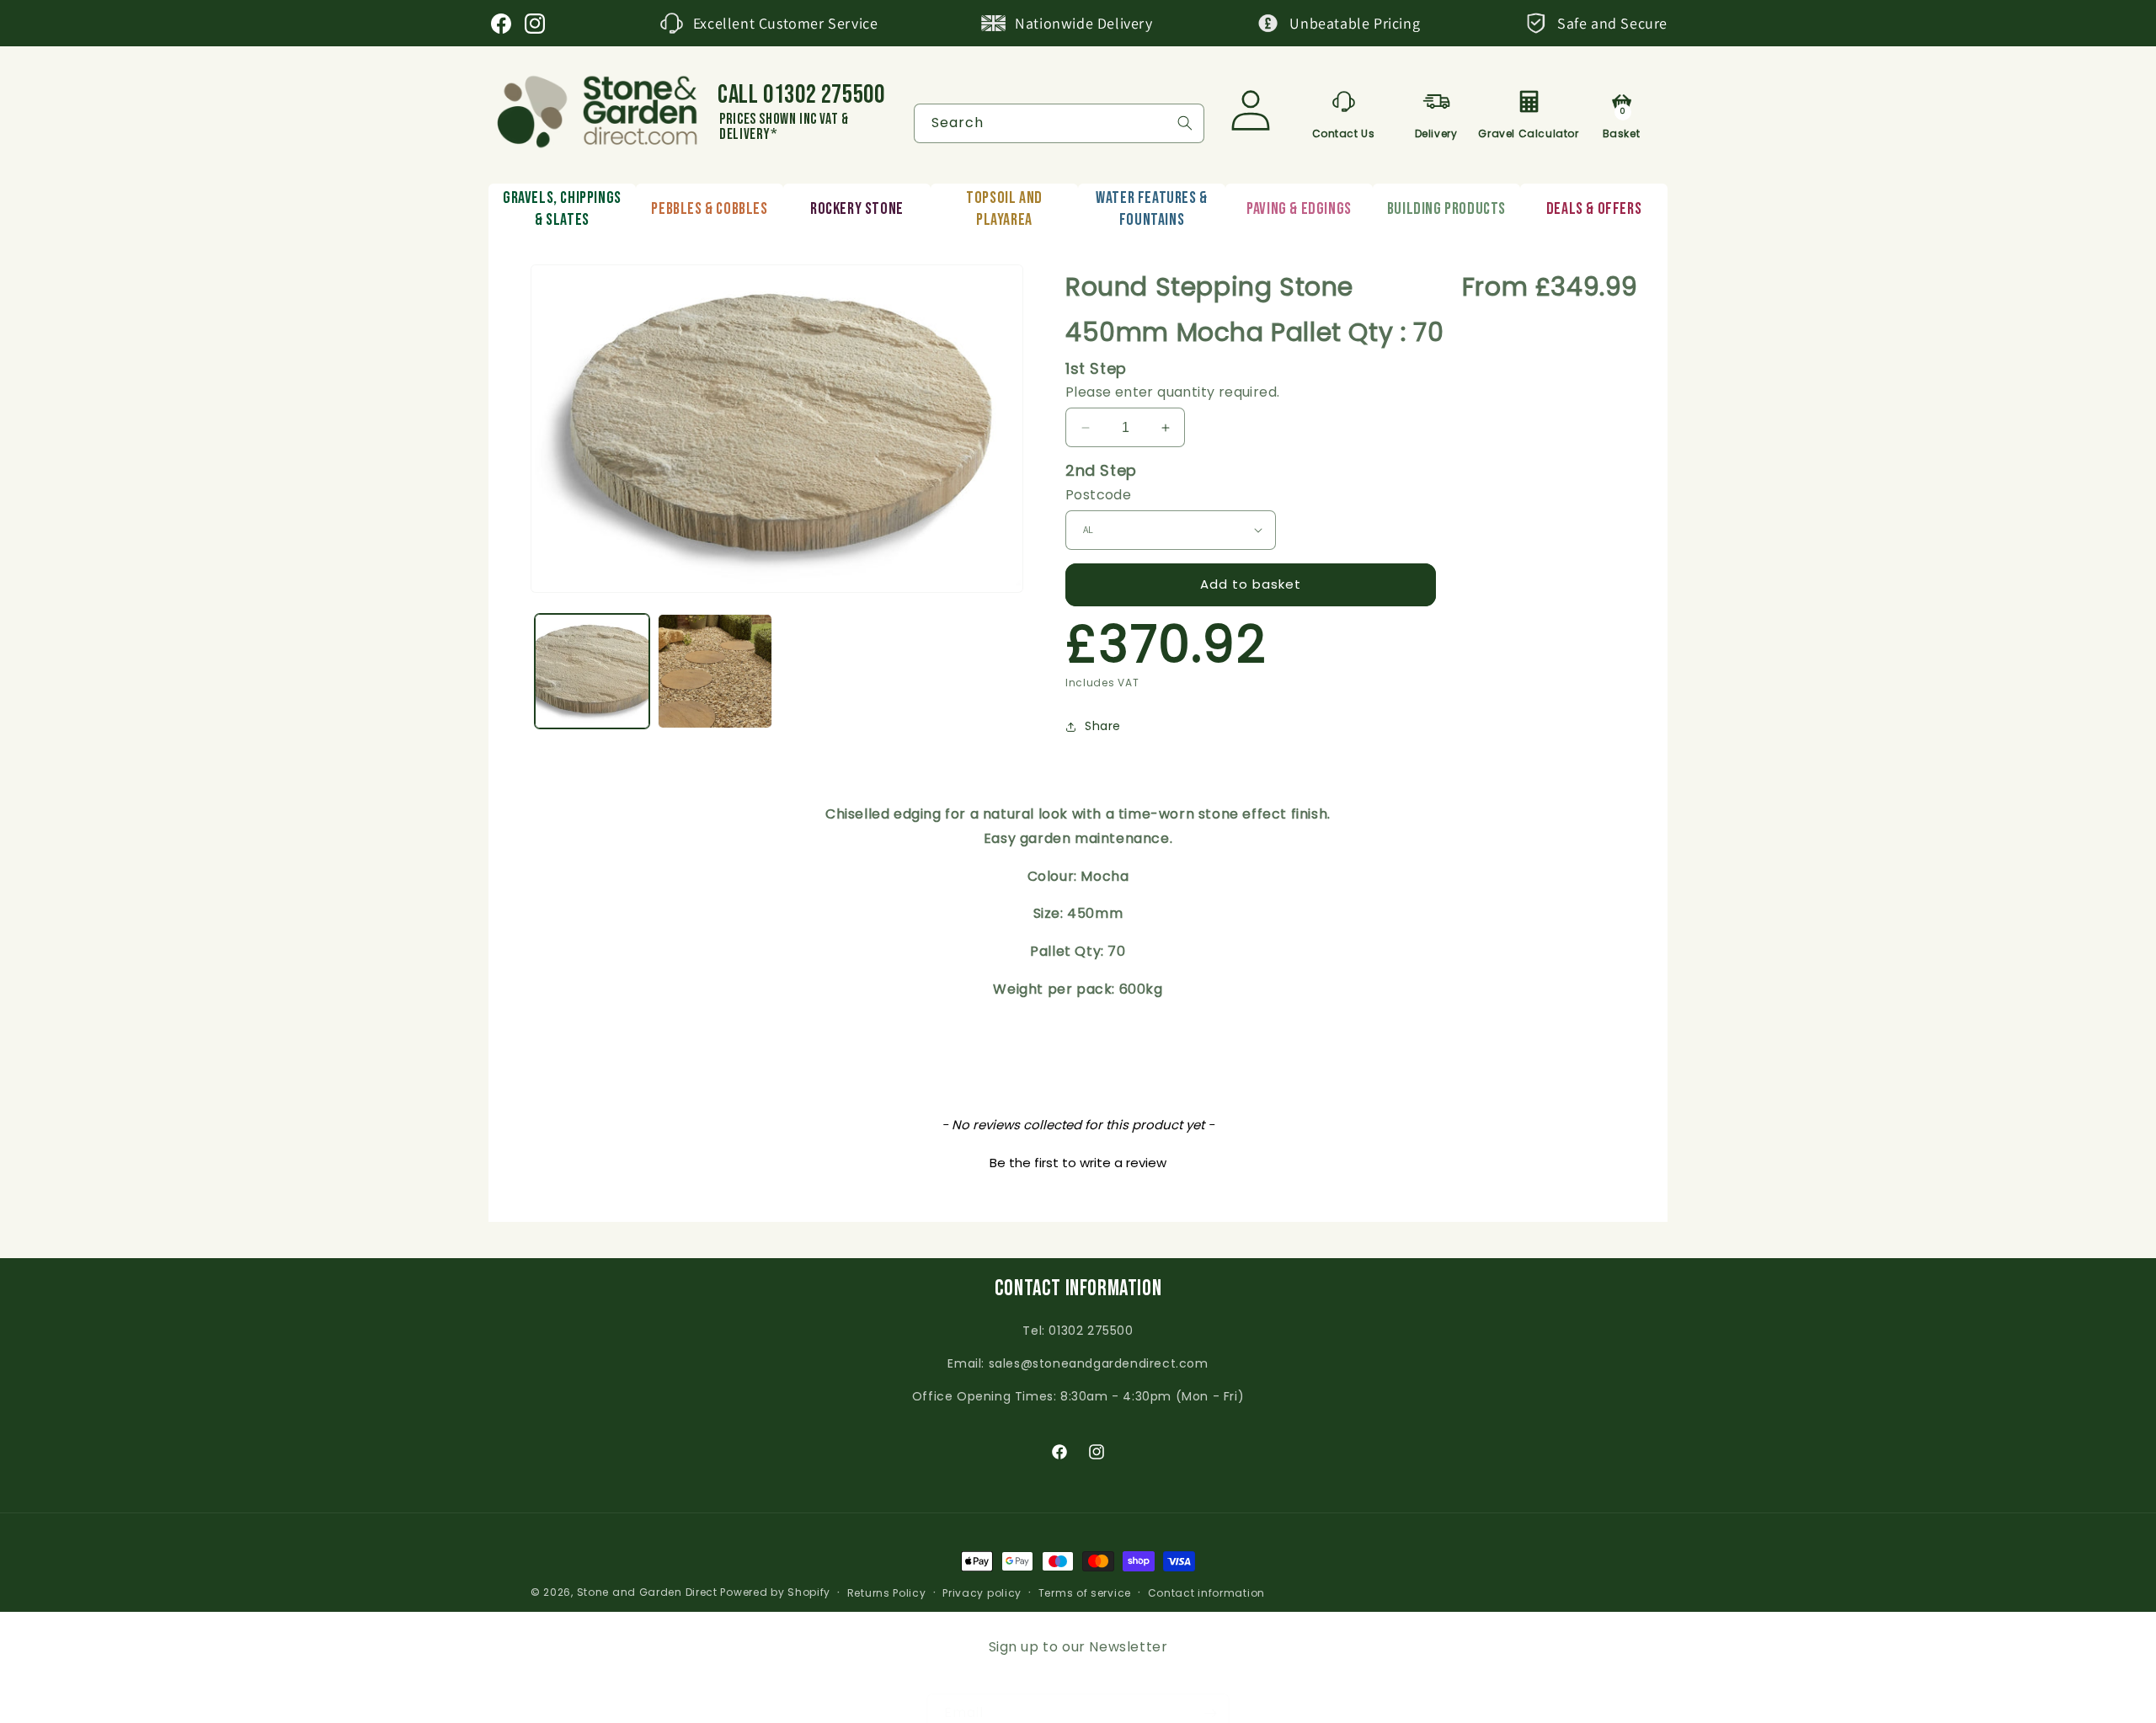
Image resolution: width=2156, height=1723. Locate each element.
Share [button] (1103, 726)
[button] (1078, 1160)
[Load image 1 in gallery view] (592, 671)
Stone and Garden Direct (647, 1592)
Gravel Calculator (1529, 131)
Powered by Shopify (775, 1592)
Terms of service (1085, 1593)
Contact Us (1344, 131)
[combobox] (1059, 123)
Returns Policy (887, 1593)
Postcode (1098, 495)
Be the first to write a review (1078, 1163)
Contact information (1206, 1593)
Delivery (1436, 131)
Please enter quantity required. (1172, 392)
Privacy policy (982, 1593)
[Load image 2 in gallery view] (715, 671)
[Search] (1185, 123)
